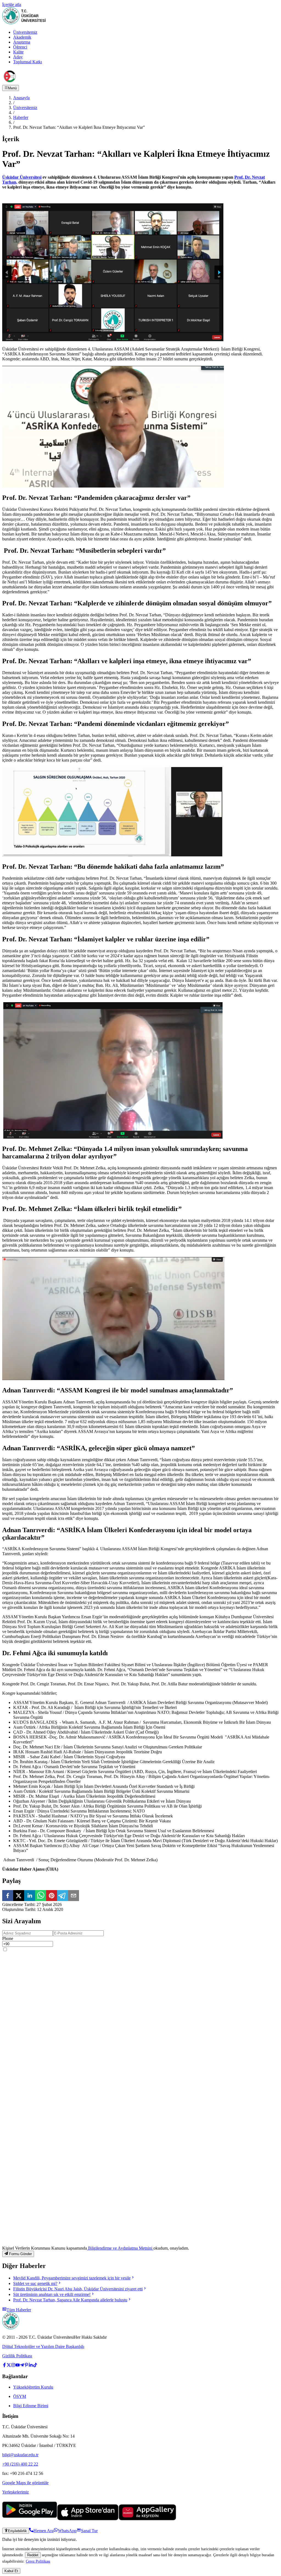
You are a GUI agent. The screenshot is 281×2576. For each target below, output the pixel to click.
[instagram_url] (13, 2366)
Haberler (21, 117)
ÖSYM (20, 2396)
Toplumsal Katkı (28, 62)
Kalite (18, 52)
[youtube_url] (18, 2366)
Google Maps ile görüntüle (25, 2483)
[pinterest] (52, 1896)
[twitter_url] (9, 2366)
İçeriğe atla (12, 5)
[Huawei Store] (147, 2519)
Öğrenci (20, 47)
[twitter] (19, 1896)
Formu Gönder (20, 2254)
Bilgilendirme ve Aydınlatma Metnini (120, 2248)
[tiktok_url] (35, 2366)
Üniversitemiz (25, 32)
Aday (18, 57)
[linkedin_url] (31, 2366)
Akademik (22, 37)
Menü (12, 88)
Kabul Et (11, 2571)
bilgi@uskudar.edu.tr (20, 2455)
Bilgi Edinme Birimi (31, 2406)
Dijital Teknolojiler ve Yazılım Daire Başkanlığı (43, 2346)
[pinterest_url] (26, 2366)
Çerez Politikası (38, 2561)
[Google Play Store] (30, 2519)
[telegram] (63, 1896)
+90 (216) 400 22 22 (20, 2464)
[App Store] (88, 2519)
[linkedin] (30, 1896)
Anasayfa (21, 98)
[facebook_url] (4, 2366)
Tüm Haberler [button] (19, 2310)
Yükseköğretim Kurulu (33, 2387)
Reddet (33, 2555)
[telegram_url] (22, 2366)
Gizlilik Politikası (17, 2356)
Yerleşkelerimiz (16, 2492)
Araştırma (22, 42)
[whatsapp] (41, 1896)
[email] (74, 1896)
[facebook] (8, 1896)
